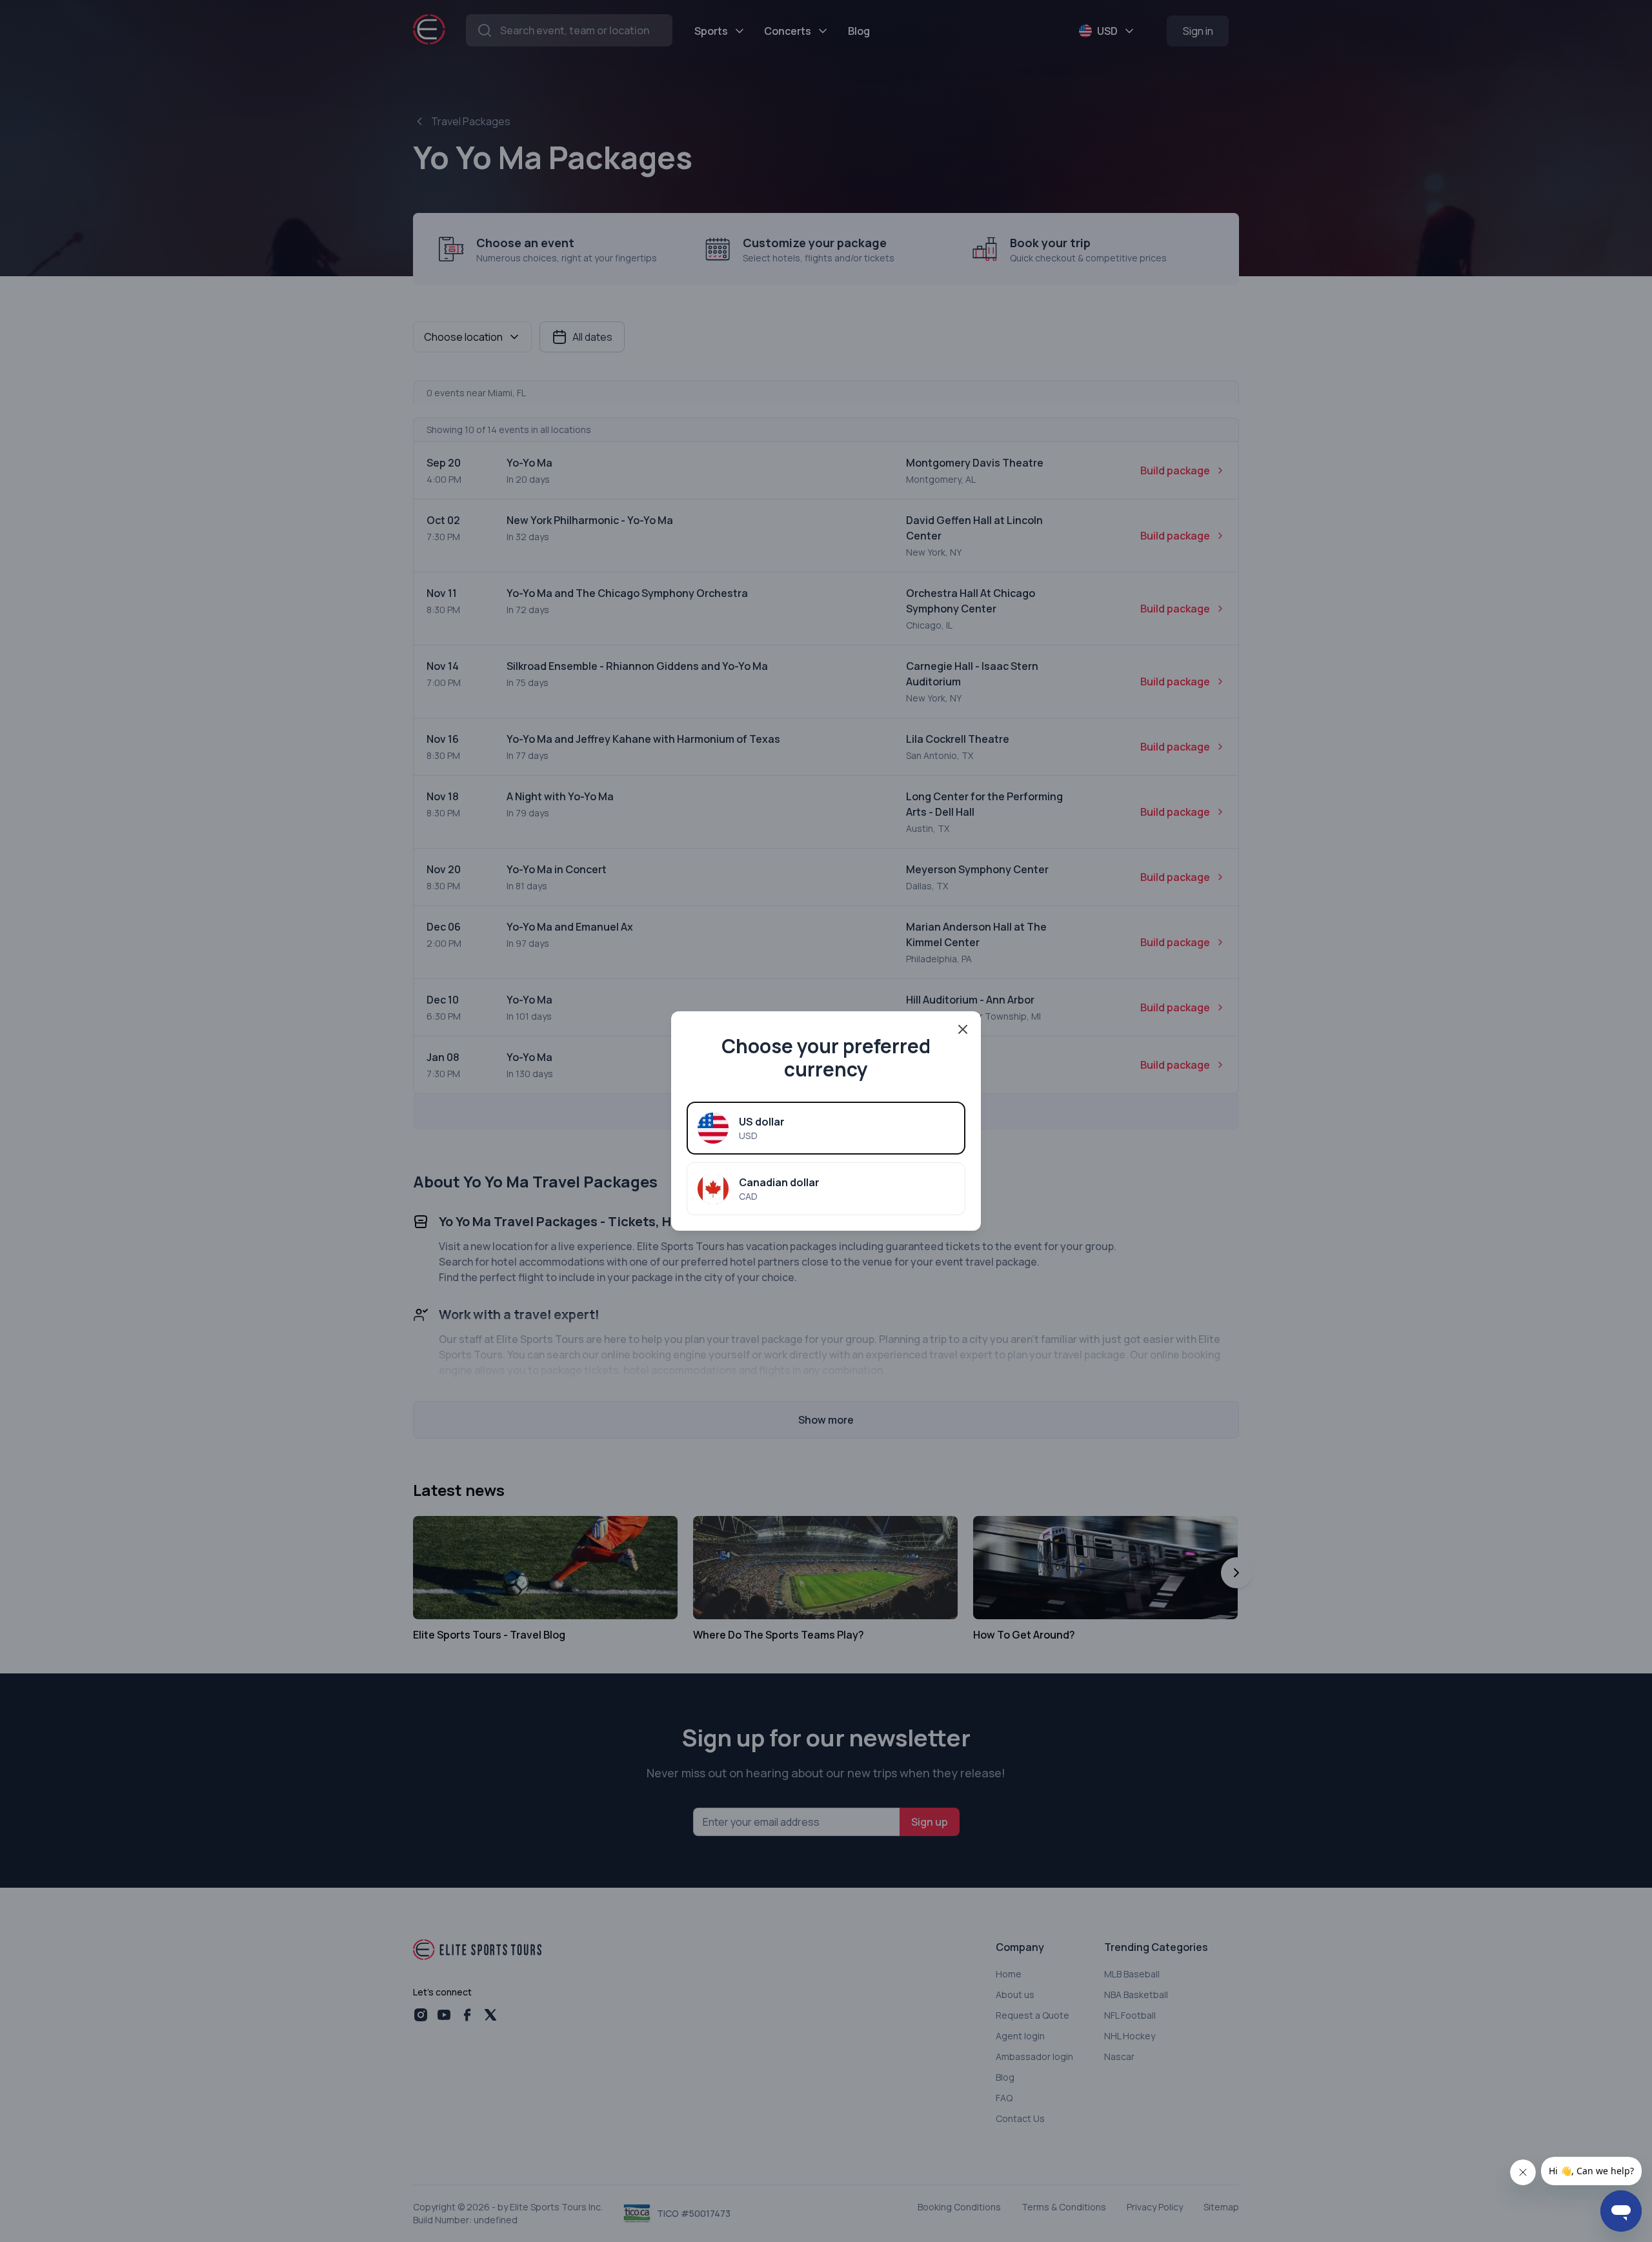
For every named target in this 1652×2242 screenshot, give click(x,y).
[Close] (963, 1029)
